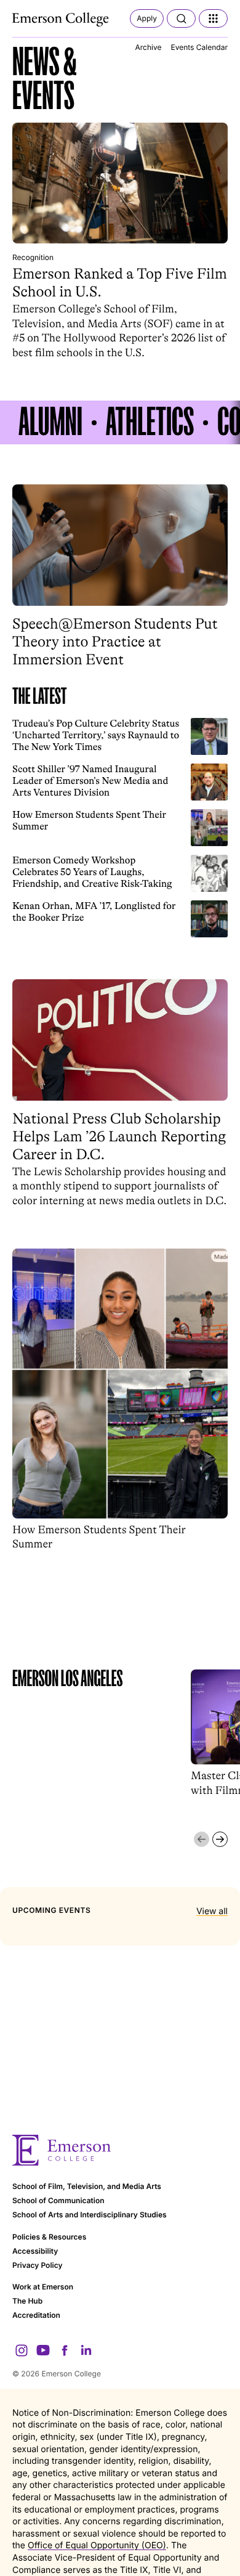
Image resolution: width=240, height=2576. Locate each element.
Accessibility (35, 2251)
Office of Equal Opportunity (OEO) (97, 2545)
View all (212, 1911)
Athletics (150, 422)
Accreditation (36, 2315)
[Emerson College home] (120, 2150)
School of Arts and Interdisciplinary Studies (90, 2215)
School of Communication (58, 2200)
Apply (147, 18)
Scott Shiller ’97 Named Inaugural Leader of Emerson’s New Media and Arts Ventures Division (90, 781)
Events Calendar (199, 47)
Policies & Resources (49, 2237)
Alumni (50, 422)
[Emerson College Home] (62, 20)
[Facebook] (65, 2350)
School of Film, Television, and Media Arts (87, 2186)
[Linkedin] (86, 2350)
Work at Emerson (43, 2287)
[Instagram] (22, 2350)
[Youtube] (43, 2350)
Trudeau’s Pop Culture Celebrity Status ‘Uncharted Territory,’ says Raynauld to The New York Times (96, 736)
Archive (148, 47)
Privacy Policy (38, 2265)
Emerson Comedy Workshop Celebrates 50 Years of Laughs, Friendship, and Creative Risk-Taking (92, 872)
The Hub (27, 2301)
